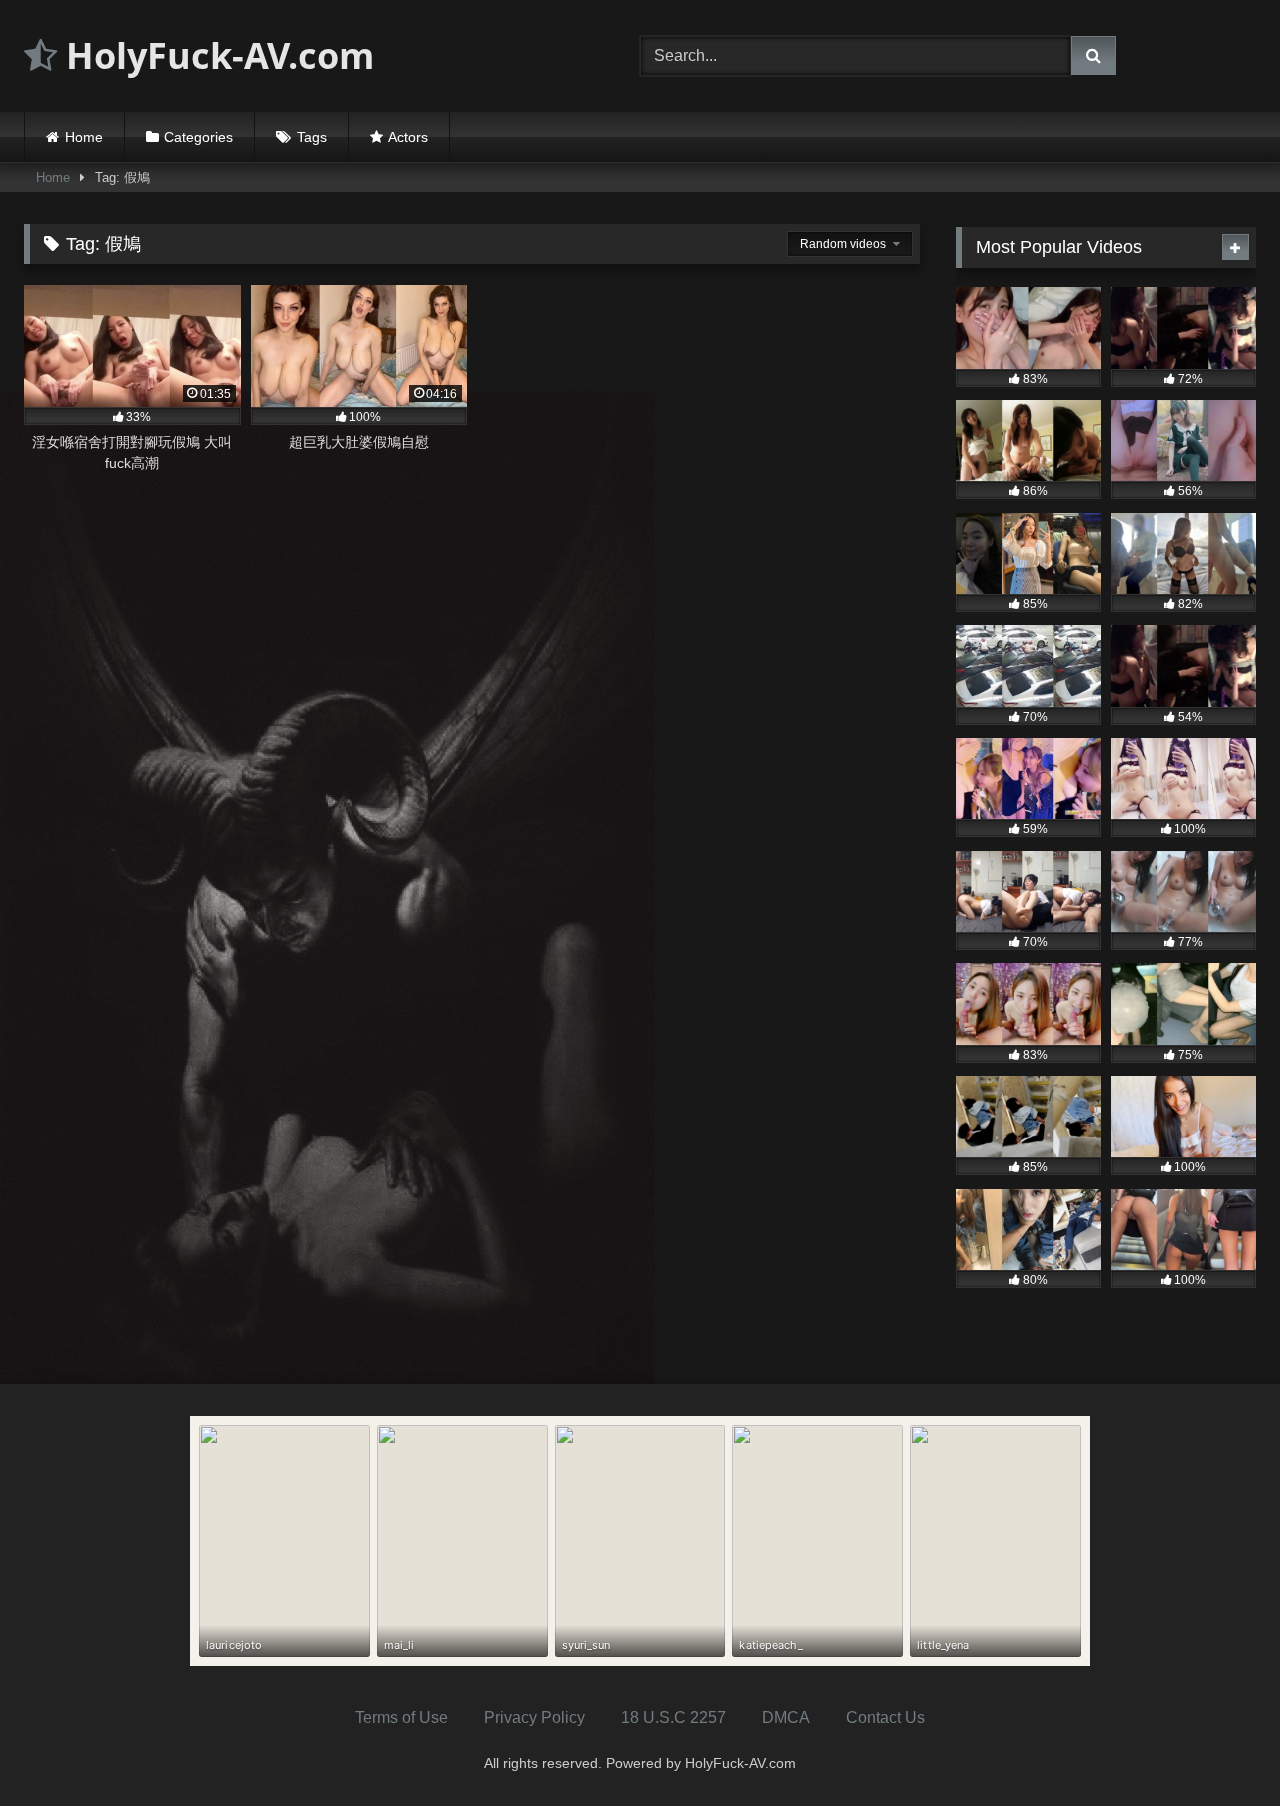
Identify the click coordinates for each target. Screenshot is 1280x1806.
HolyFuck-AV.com (215, 55)
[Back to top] (1218, 1746)
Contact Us (885, 1717)
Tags (312, 137)
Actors (408, 137)
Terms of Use (401, 1717)
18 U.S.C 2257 (673, 1717)
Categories (198, 137)
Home (84, 137)
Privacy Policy (534, 1717)
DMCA (786, 1717)
